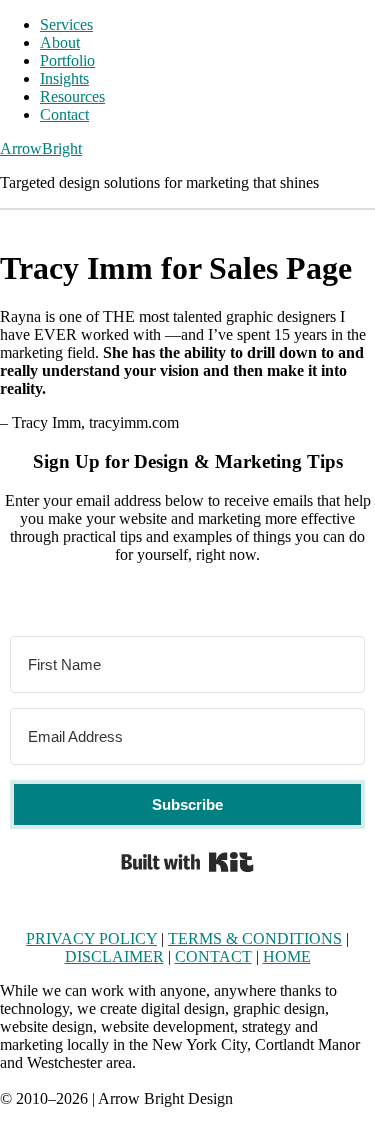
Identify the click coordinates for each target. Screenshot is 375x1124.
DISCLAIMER (114, 956)
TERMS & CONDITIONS (255, 938)
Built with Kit (187, 862)
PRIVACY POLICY (91, 938)
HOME (287, 956)
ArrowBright (41, 148)
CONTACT (213, 956)
